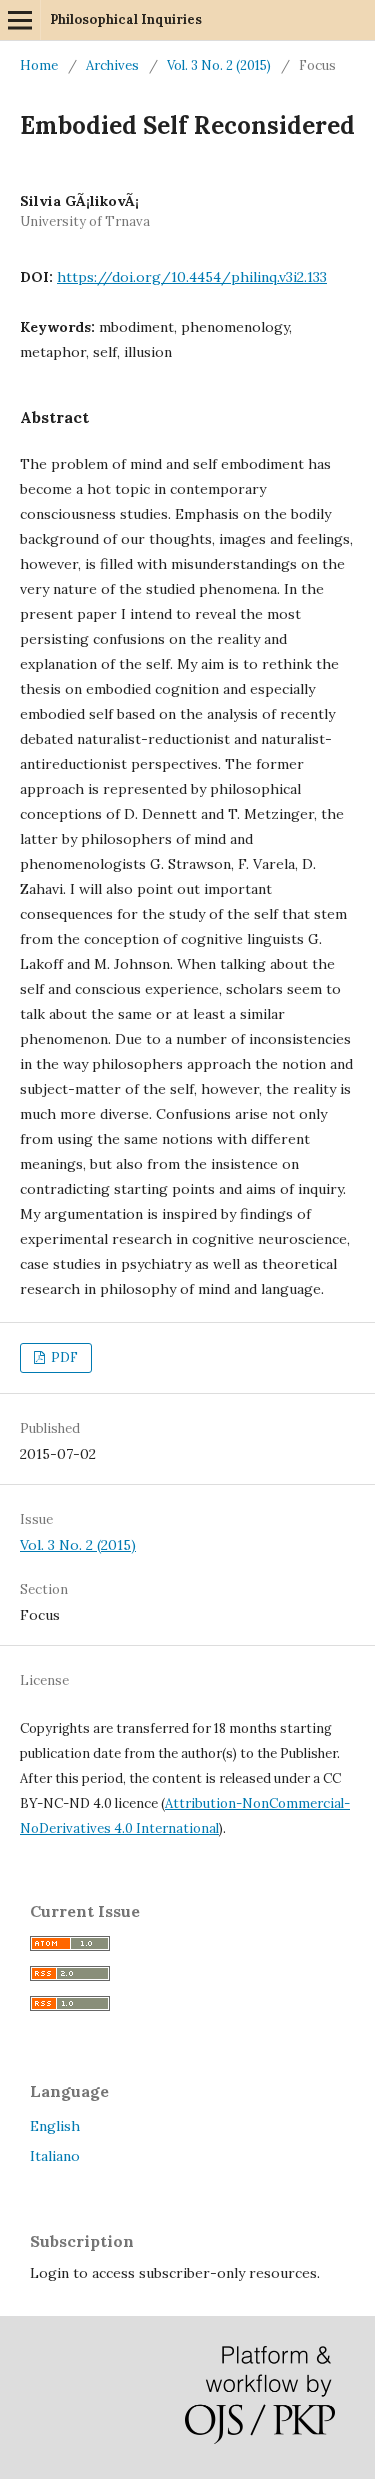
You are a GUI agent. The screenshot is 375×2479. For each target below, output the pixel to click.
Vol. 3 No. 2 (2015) (219, 65)
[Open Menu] (20, 20)
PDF (63, 1357)
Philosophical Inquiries (126, 19)
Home (39, 65)
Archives (112, 65)
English (55, 2126)
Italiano (55, 2156)
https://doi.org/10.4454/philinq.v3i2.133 (192, 277)
